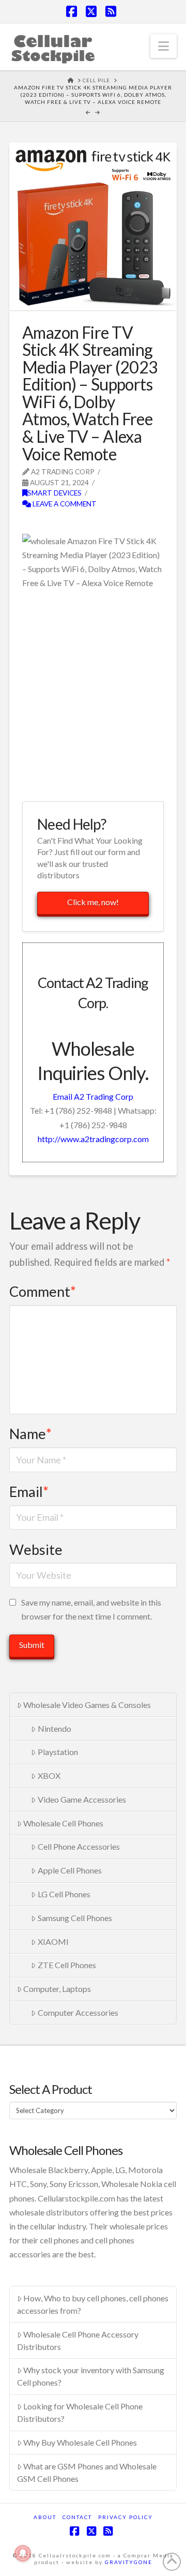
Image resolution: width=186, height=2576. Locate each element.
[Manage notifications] (23, 2553)
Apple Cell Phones (70, 1870)
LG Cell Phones (64, 1894)
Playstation (58, 1752)
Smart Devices (55, 493)
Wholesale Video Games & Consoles (87, 1705)
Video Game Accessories (82, 1799)
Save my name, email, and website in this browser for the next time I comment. (91, 1609)
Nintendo (55, 1728)
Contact (77, 2517)
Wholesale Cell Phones (63, 1823)
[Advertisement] (93, 694)
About (45, 2517)
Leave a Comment (64, 504)
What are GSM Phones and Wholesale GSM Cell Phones (87, 2472)
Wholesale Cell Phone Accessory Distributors (78, 2340)
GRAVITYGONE (129, 2562)
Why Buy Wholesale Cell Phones (80, 2442)
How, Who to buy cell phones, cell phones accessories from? (93, 2304)
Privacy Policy (126, 2517)
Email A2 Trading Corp (93, 1096)
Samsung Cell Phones (75, 1918)
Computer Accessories (78, 2012)
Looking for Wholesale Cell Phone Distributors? (80, 2412)
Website (36, 1549)
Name (30, 1434)
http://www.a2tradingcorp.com (93, 1139)
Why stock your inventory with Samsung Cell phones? (91, 2376)
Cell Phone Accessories (79, 1846)
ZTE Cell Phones (67, 1965)
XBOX (49, 1776)
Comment (43, 1291)
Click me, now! (93, 902)
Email (29, 1492)
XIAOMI (53, 1942)
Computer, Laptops (57, 1989)
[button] (164, 46)
